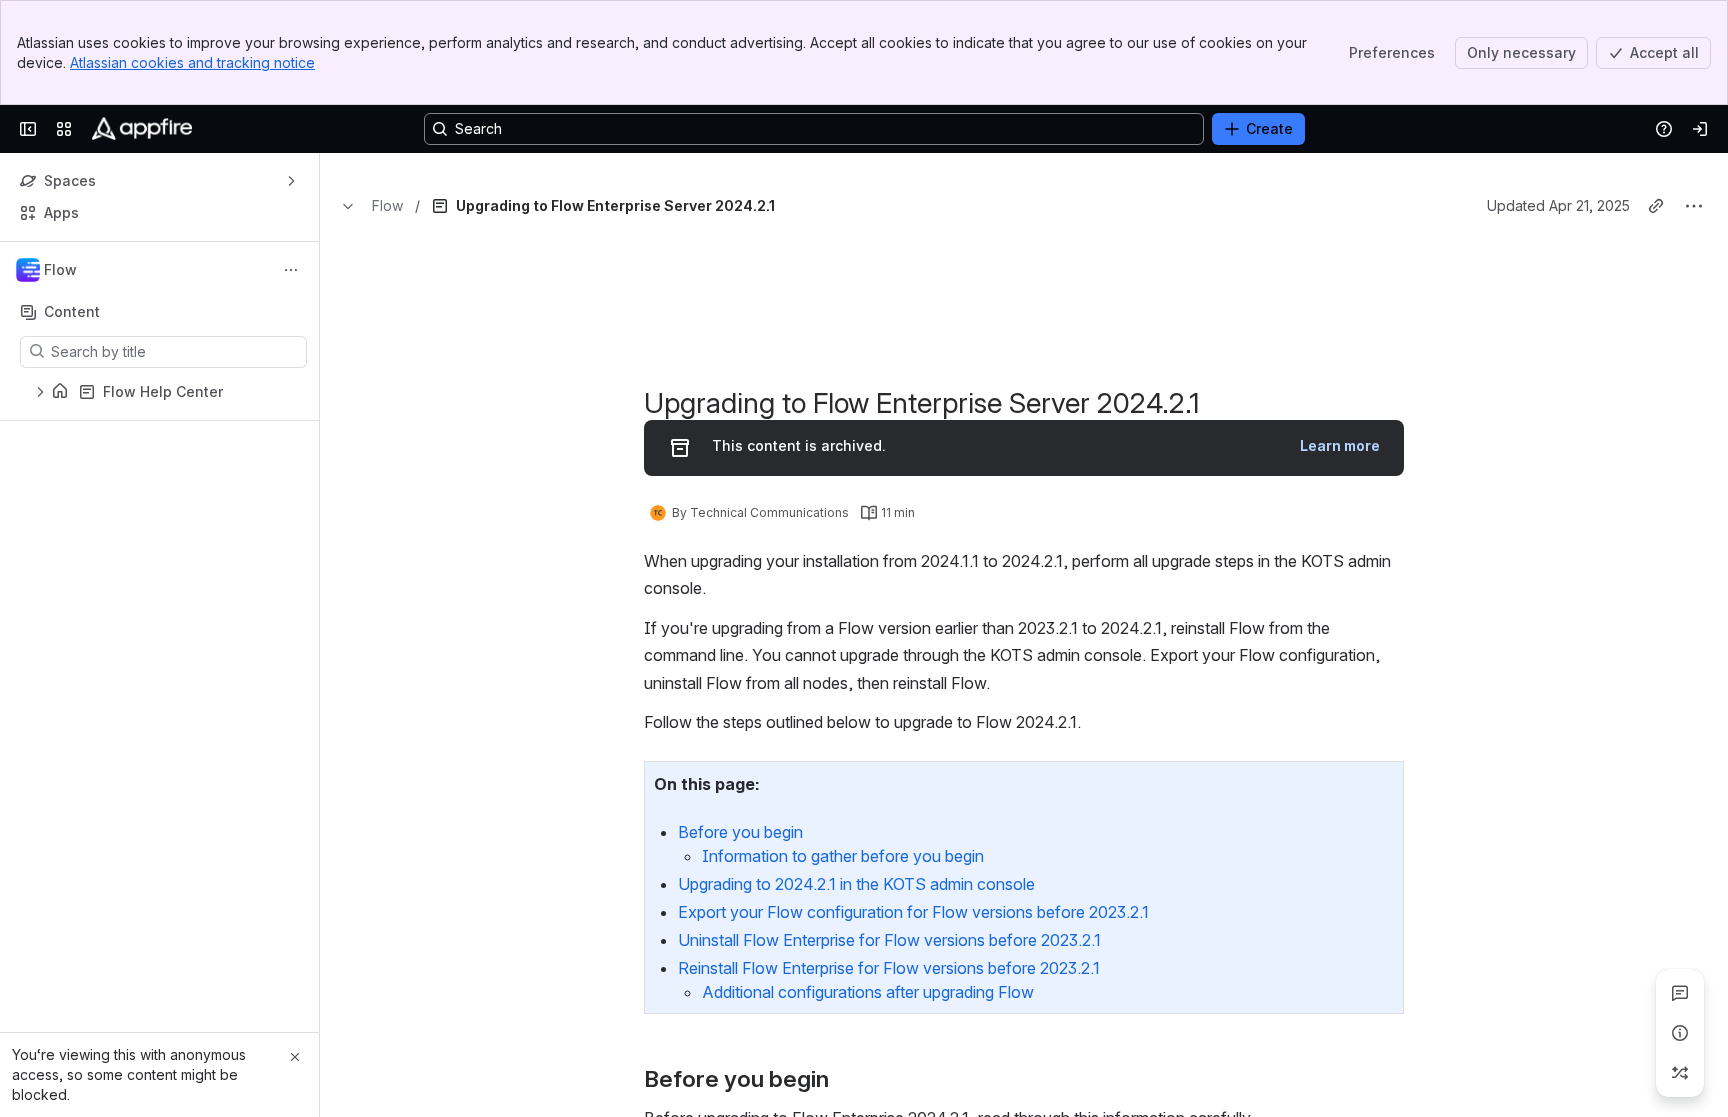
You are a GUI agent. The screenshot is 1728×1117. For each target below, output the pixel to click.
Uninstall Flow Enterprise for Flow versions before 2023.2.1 (889, 1065)
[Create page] (1680, 1073)
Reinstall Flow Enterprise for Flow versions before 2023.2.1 (889, 1093)
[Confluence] (142, 129)
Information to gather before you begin (843, 981)
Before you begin (740, 957)
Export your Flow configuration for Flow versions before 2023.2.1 (913, 1037)
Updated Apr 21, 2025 (1558, 330)
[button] (1383, 907)
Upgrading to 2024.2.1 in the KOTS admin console (856, 1009)
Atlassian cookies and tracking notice (192, 62)
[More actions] (291, 270)
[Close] (295, 1057)
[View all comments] (1680, 993)
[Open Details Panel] (1680, 1033)
